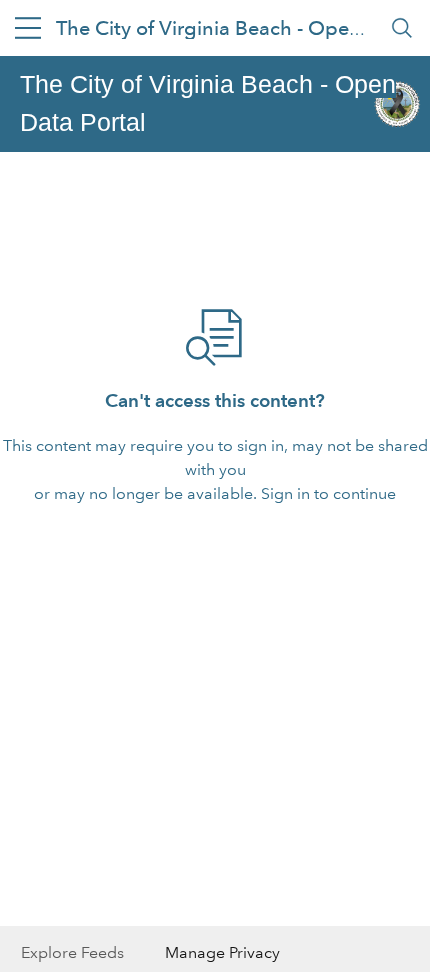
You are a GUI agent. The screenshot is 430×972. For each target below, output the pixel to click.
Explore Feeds (72, 952)
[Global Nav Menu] (28, 28)
